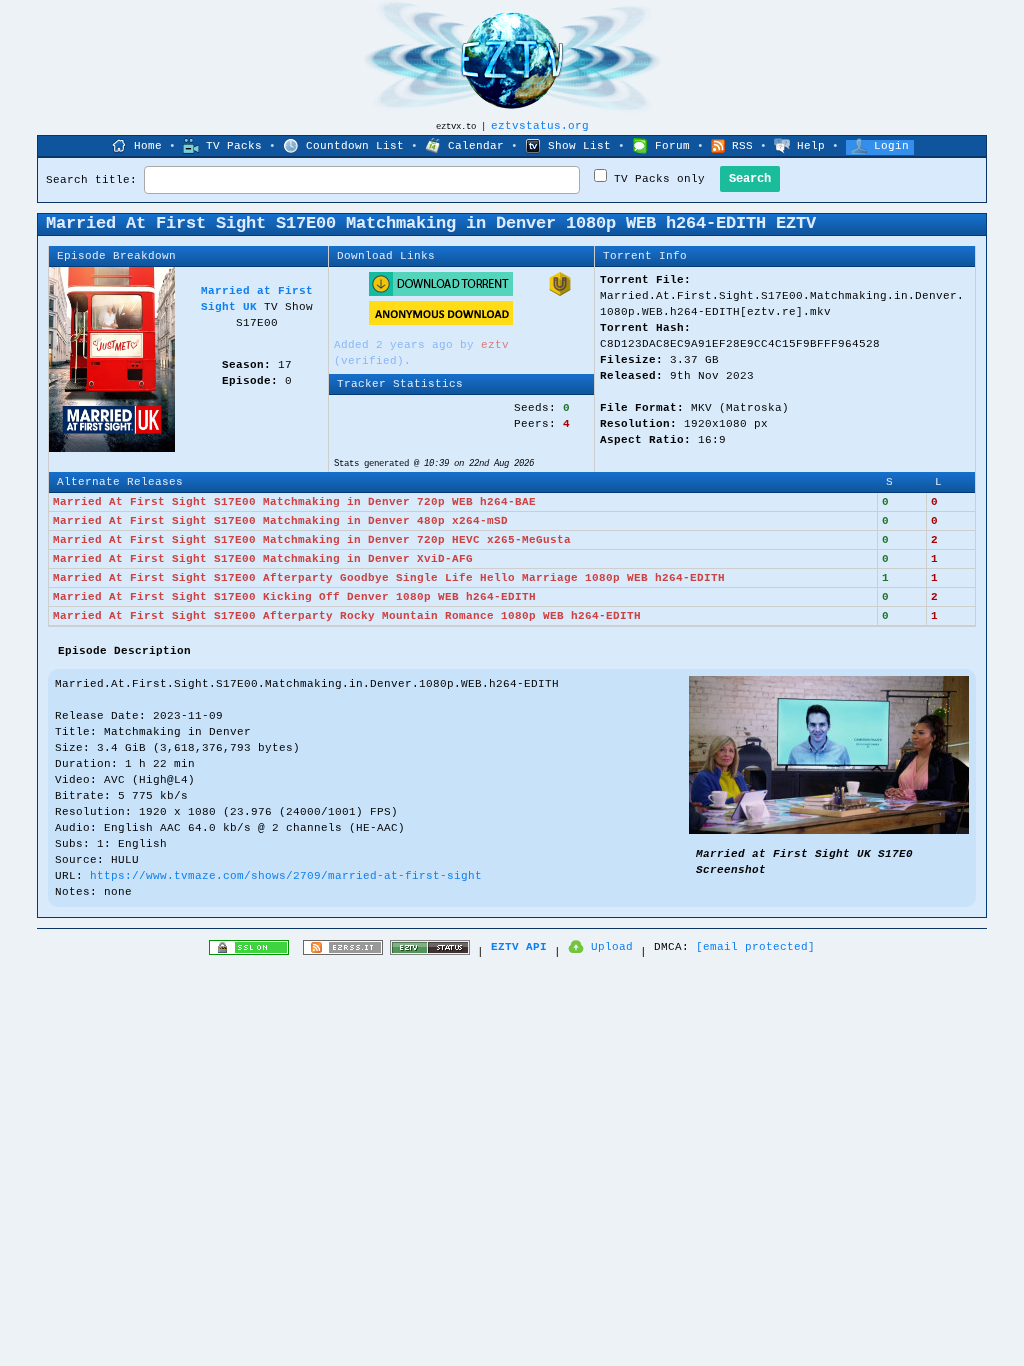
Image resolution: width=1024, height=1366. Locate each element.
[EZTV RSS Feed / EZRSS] (343, 952)
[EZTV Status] (430, 952)
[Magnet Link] (560, 293)
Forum (672, 146)
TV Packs (234, 146)
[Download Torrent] (441, 293)
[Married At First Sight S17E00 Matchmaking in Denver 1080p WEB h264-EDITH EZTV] (829, 831)
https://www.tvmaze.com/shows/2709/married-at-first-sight (286, 876)
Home (148, 146)
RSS (742, 146)
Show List (579, 146)
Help (811, 146)
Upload (612, 947)
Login (891, 146)
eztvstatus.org (540, 126)
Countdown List (355, 146)
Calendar (476, 146)
